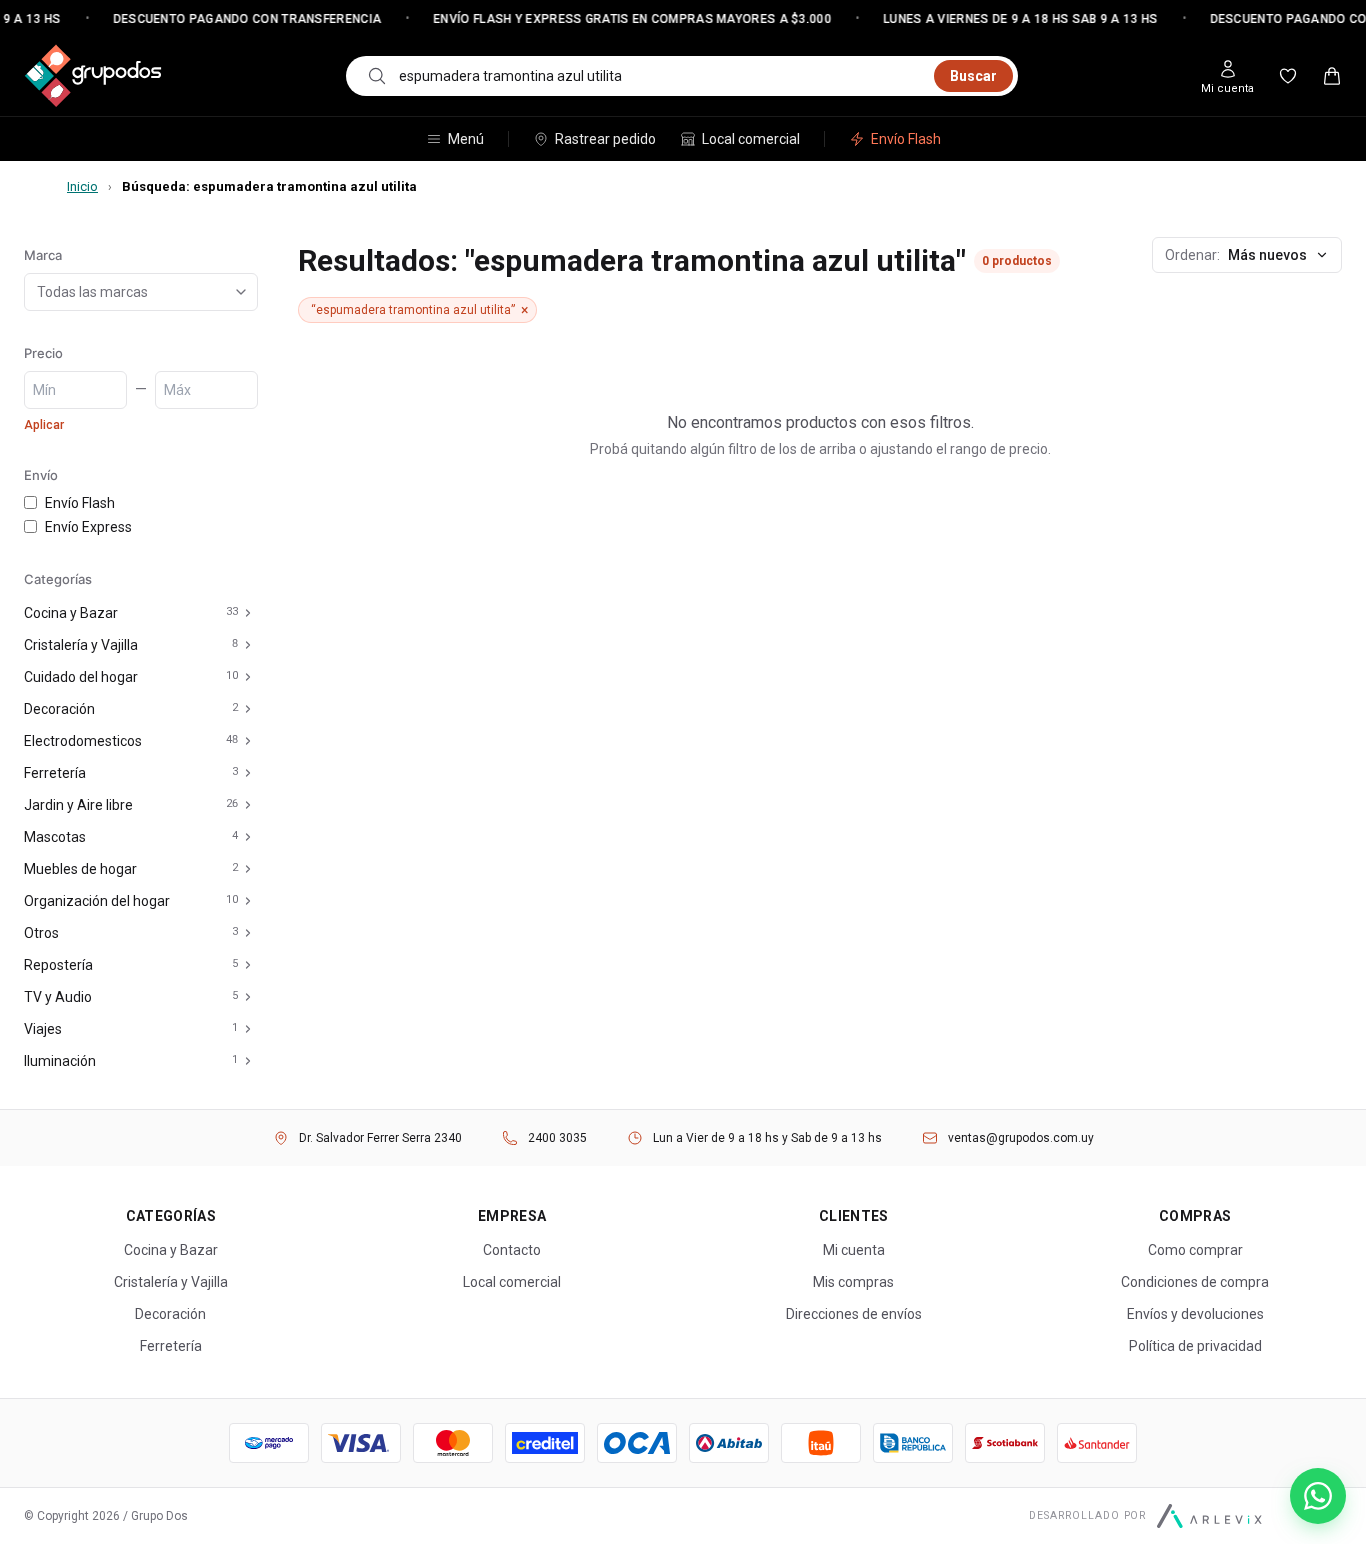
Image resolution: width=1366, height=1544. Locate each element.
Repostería (58, 965)
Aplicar (44, 425)
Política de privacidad (1195, 1346)
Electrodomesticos (83, 741)
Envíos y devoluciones (1195, 1314)
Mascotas (55, 837)
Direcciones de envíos (854, 1314)
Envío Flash (906, 139)
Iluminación (60, 1061)
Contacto (512, 1250)
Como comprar (1195, 1250)
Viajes (43, 1029)
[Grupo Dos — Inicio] (93, 76)
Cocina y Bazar (71, 613)
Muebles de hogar (80, 869)
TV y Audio (58, 997)
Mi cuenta (854, 1250)
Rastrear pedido (605, 139)
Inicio (82, 186)
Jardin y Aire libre (78, 805)
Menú (466, 139)
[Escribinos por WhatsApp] (1318, 1496)
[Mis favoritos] (1288, 76)
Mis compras (853, 1282)
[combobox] (660, 76)
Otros (41, 933)
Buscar (973, 76)
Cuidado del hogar (81, 677)
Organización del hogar (97, 901)
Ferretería (55, 773)
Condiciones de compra (1195, 1282)
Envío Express (88, 527)
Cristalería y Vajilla (81, 645)
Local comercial (751, 139)
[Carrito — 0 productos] (1332, 76)
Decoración (59, 709)
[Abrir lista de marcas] (245, 292)
